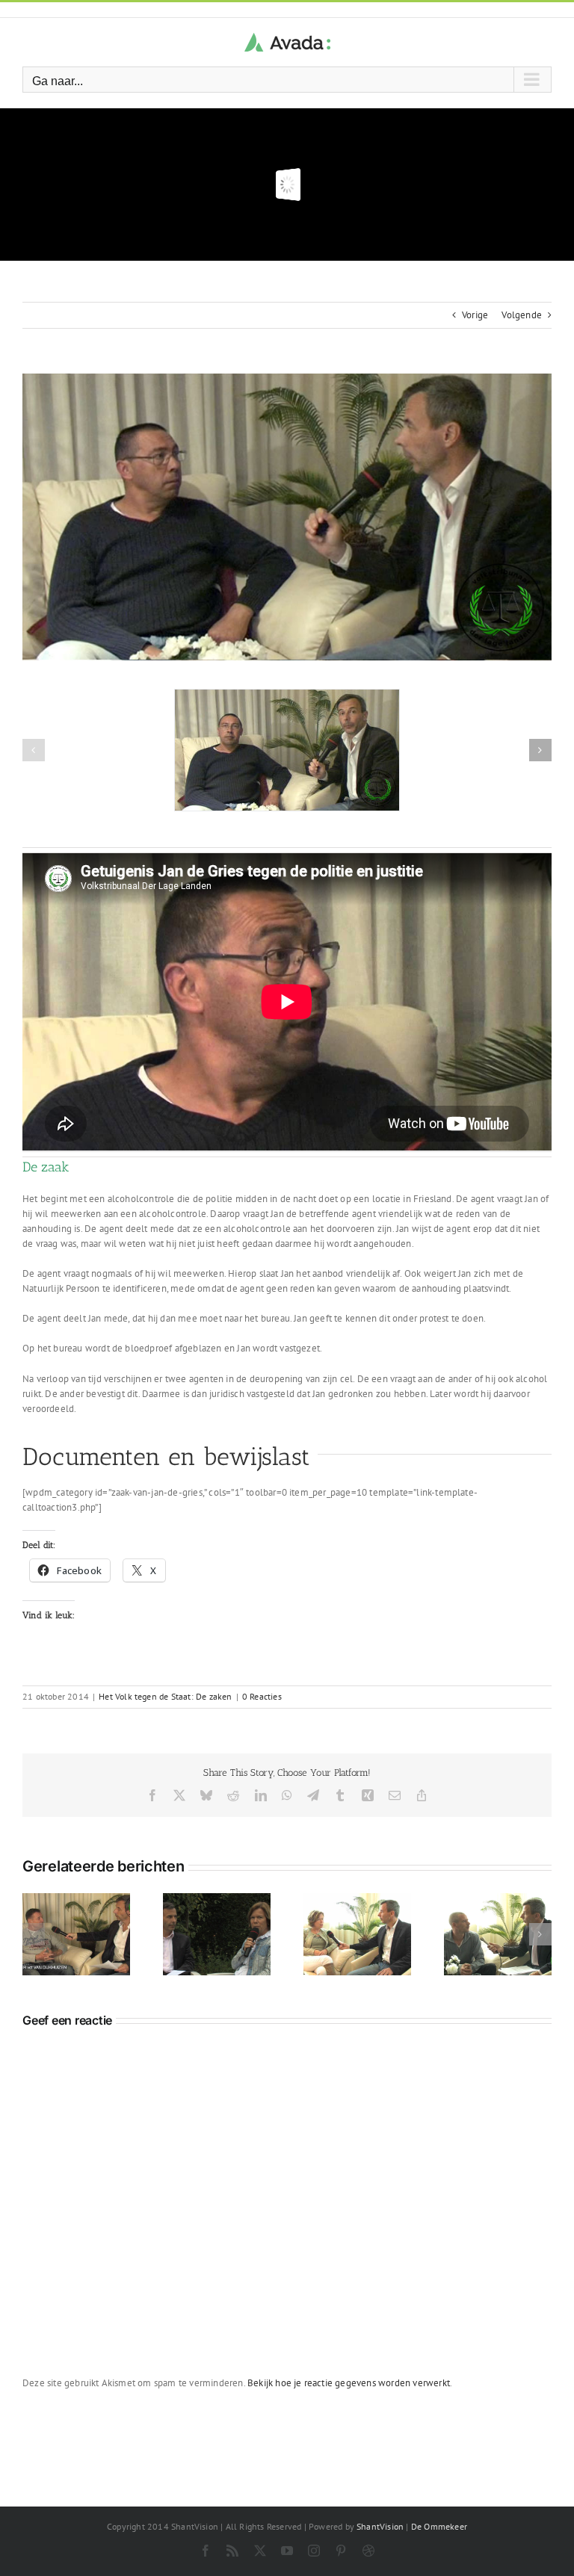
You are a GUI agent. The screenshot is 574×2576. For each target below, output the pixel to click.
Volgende (522, 315)
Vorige (475, 315)
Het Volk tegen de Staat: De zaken (165, 1696)
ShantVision (380, 2526)
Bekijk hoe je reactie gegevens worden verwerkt (349, 2383)
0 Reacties (262, 1696)
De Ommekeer (439, 2526)
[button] (34, 750)
